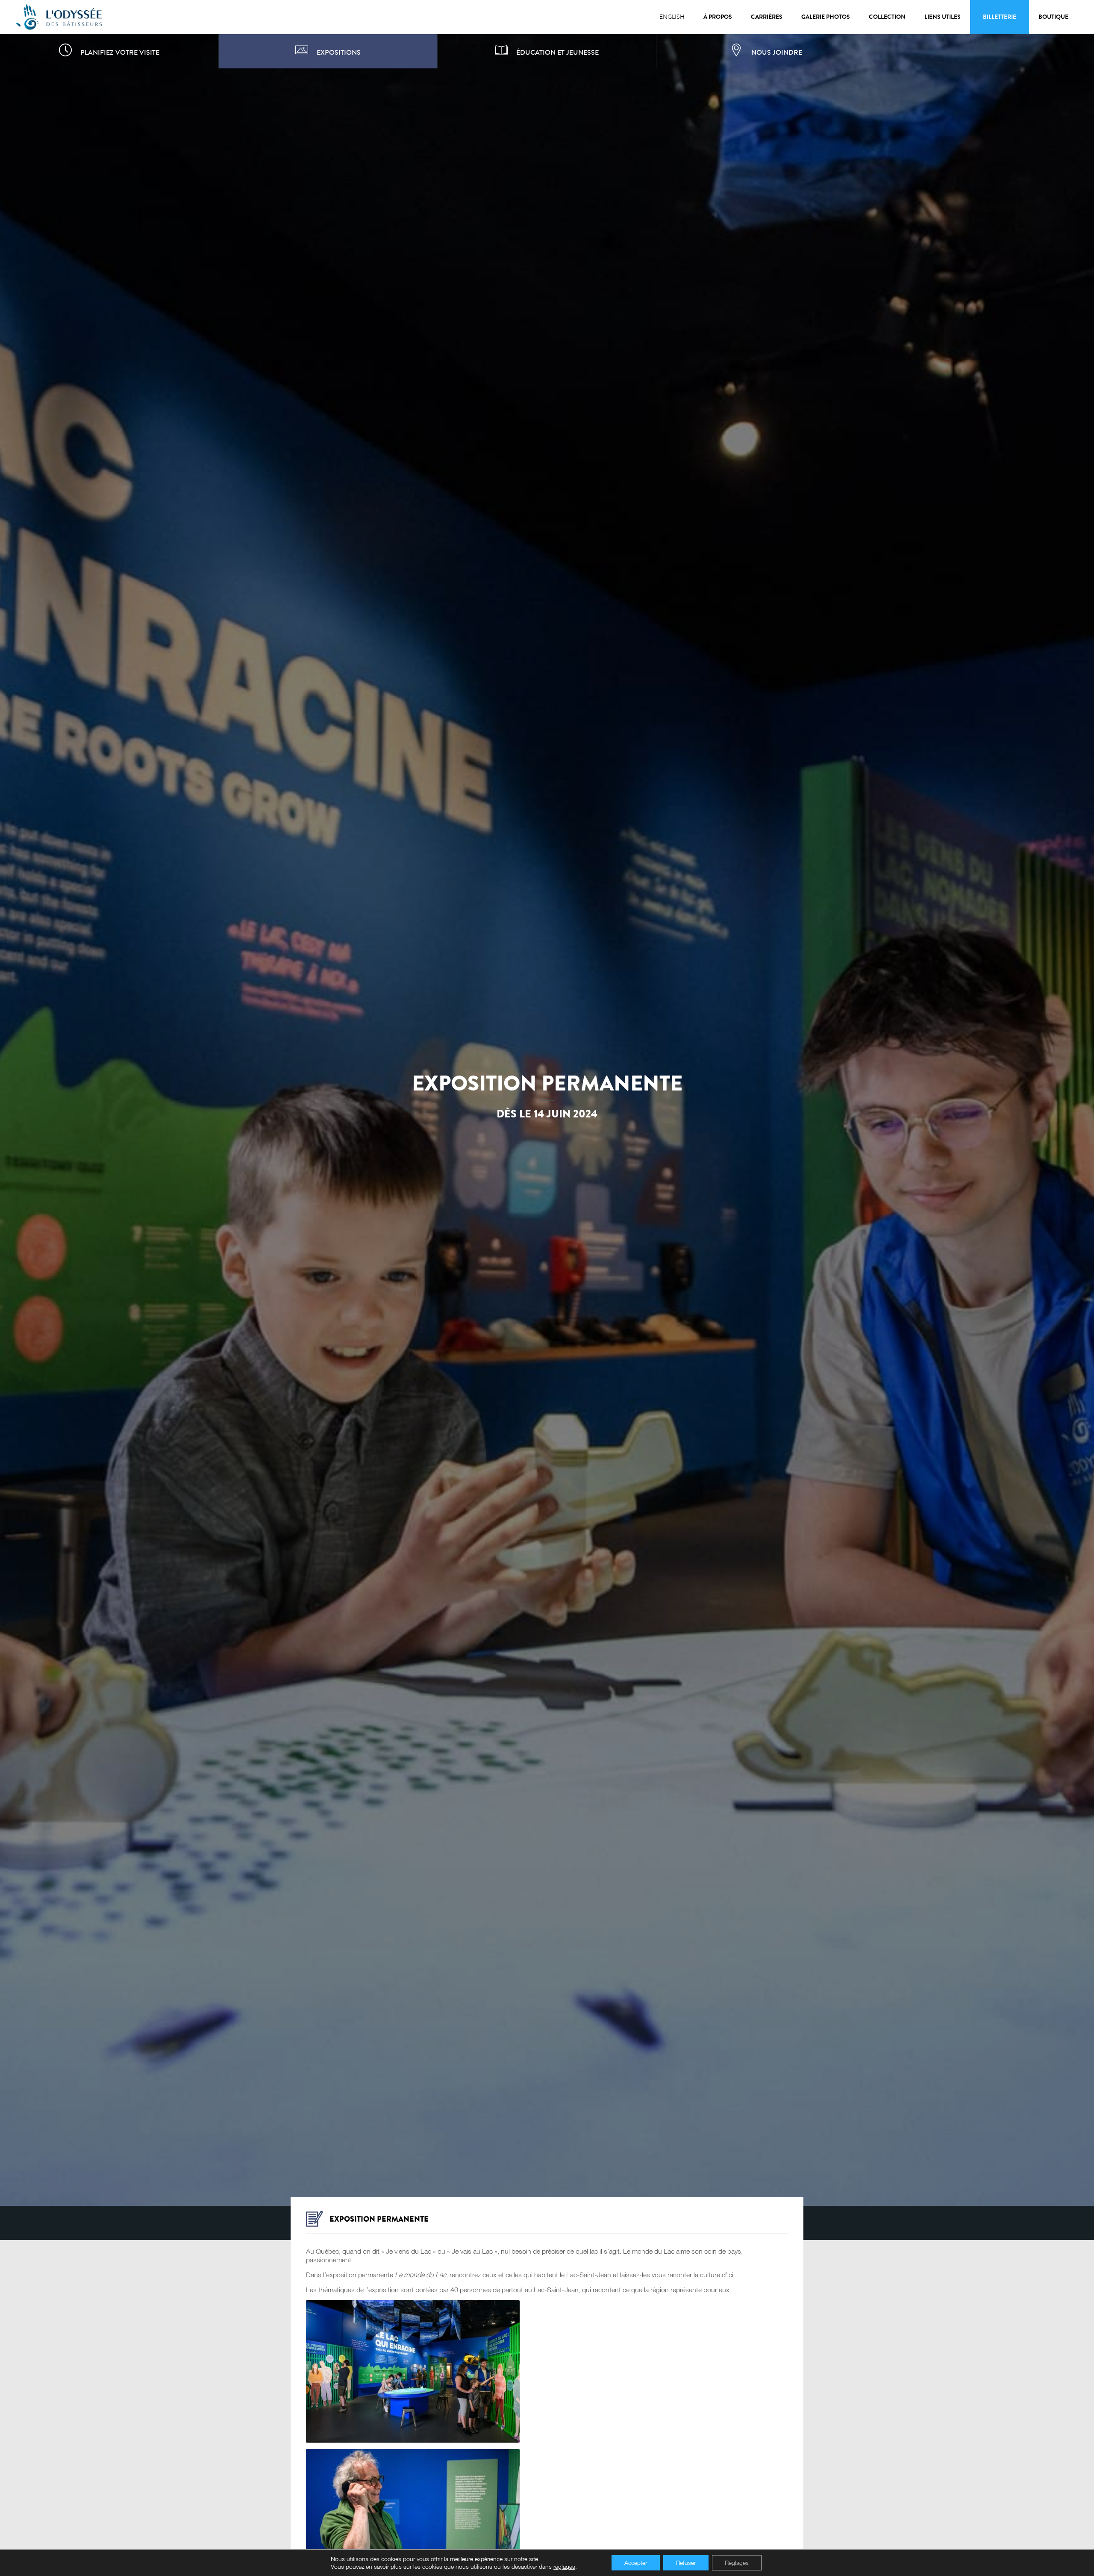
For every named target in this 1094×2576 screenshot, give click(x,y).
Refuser (686, 2563)
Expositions (339, 52)
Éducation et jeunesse (557, 52)
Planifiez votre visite (120, 52)
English (672, 17)
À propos (718, 17)
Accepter (636, 2563)
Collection (887, 17)
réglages (564, 2566)
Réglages (737, 2563)
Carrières (767, 17)
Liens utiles (943, 17)
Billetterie (1000, 17)
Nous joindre (777, 52)
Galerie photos (826, 17)
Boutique (1053, 17)
